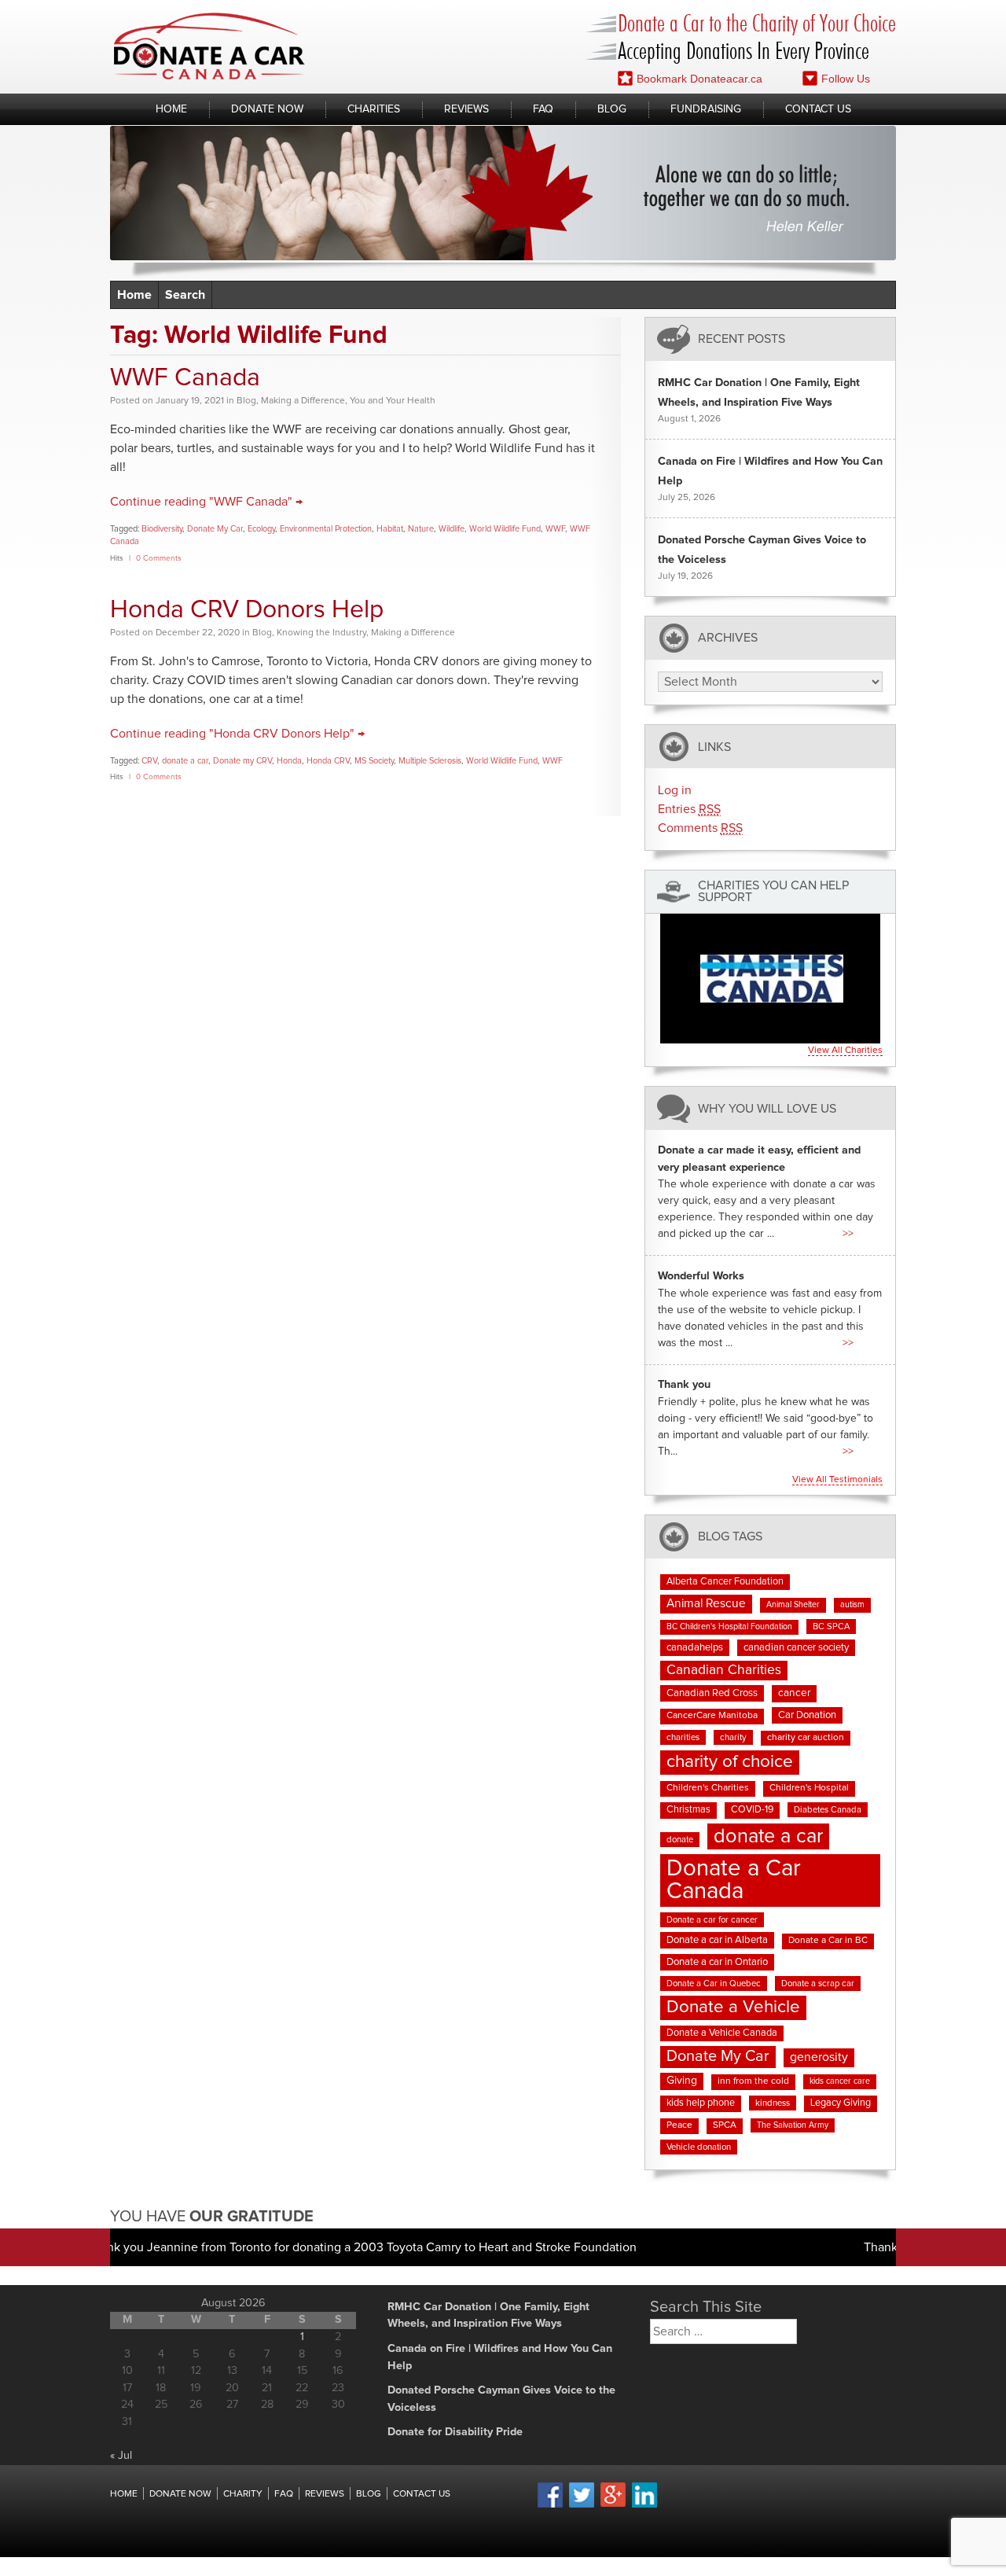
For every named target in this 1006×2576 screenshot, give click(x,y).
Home (171, 109)
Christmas (688, 1810)
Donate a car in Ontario (717, 1962)
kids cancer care (840, 2081)
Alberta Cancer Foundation (725, 1582)
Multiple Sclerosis (430, 761)
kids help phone (701, 2103)
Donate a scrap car (818, 1984)
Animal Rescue (706, 1604)
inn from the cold (753, 2081)
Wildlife (452, 529)
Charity (243, 2494)
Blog (612, 109)
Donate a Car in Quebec (714, 1984)
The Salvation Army (793, 2125)
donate (680, 1840)
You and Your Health (393, 401)
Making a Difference (303, 401)
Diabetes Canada (828, 1810)
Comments (700, 828)
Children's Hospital (809, 1788)
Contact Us (818, 109)
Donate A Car (209, 46)
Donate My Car (215, 529)
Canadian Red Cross (712, 1693)
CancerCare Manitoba (712, 1716)
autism (852, 1605)
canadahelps (695, 1648)
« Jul (121, 2456)
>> (848, 1234)
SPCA (725, 2125)
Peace (679, 2125)
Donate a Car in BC (828, 1941)
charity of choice (730, 1762)
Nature (421, 529)
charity (733, 1737)
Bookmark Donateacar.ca (699, 79)
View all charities (845, 1051)
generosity (819, 2057)
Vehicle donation (699, 2147)
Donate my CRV (242, 761)
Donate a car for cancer (712, 1920)
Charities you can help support (773, 892)
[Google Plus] (613, 2504)
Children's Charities (708, 1788)
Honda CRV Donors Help (247, 610)
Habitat (390, 529)
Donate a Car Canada (734, 1880)
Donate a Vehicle (733, 2007)
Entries (689, 809)
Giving (682, 2081)
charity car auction (806, 1738)
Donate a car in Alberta (717, 1940)
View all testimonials (837, 1480)
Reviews (466, 109)
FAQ (543, 109)
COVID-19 (752, 1810)
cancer (794, 1693)
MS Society (374, 761)
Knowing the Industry (321, 633)
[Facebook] (550, 2505)
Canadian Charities (724, 1670)
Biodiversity (162, 529)
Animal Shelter (793, 1605)
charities (683, 1737)
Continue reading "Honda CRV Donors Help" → (237, 734)
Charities (374, 109)
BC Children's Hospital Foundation (729, 1627)
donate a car (185, 761)
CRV (149, 761)
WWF (555, 529)
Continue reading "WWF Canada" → (206, 502)
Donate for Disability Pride (455, 2432)
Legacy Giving (841, 2103)
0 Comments (159, 558)
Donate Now (267, 109)
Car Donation (807, 1715)
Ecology (261, 529)
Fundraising (706, 109)
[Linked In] (644, 2505)
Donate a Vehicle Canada (722, 2033)
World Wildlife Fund (505, 529)
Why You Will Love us (767, 1108)
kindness (773, 2103)
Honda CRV (328, 761)
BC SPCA (831, 1627)
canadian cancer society (796, 1648)
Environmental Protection (326, 529)
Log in (675, 790)
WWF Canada (185, 378)
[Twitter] (582, 2505)
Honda (289, 761)
